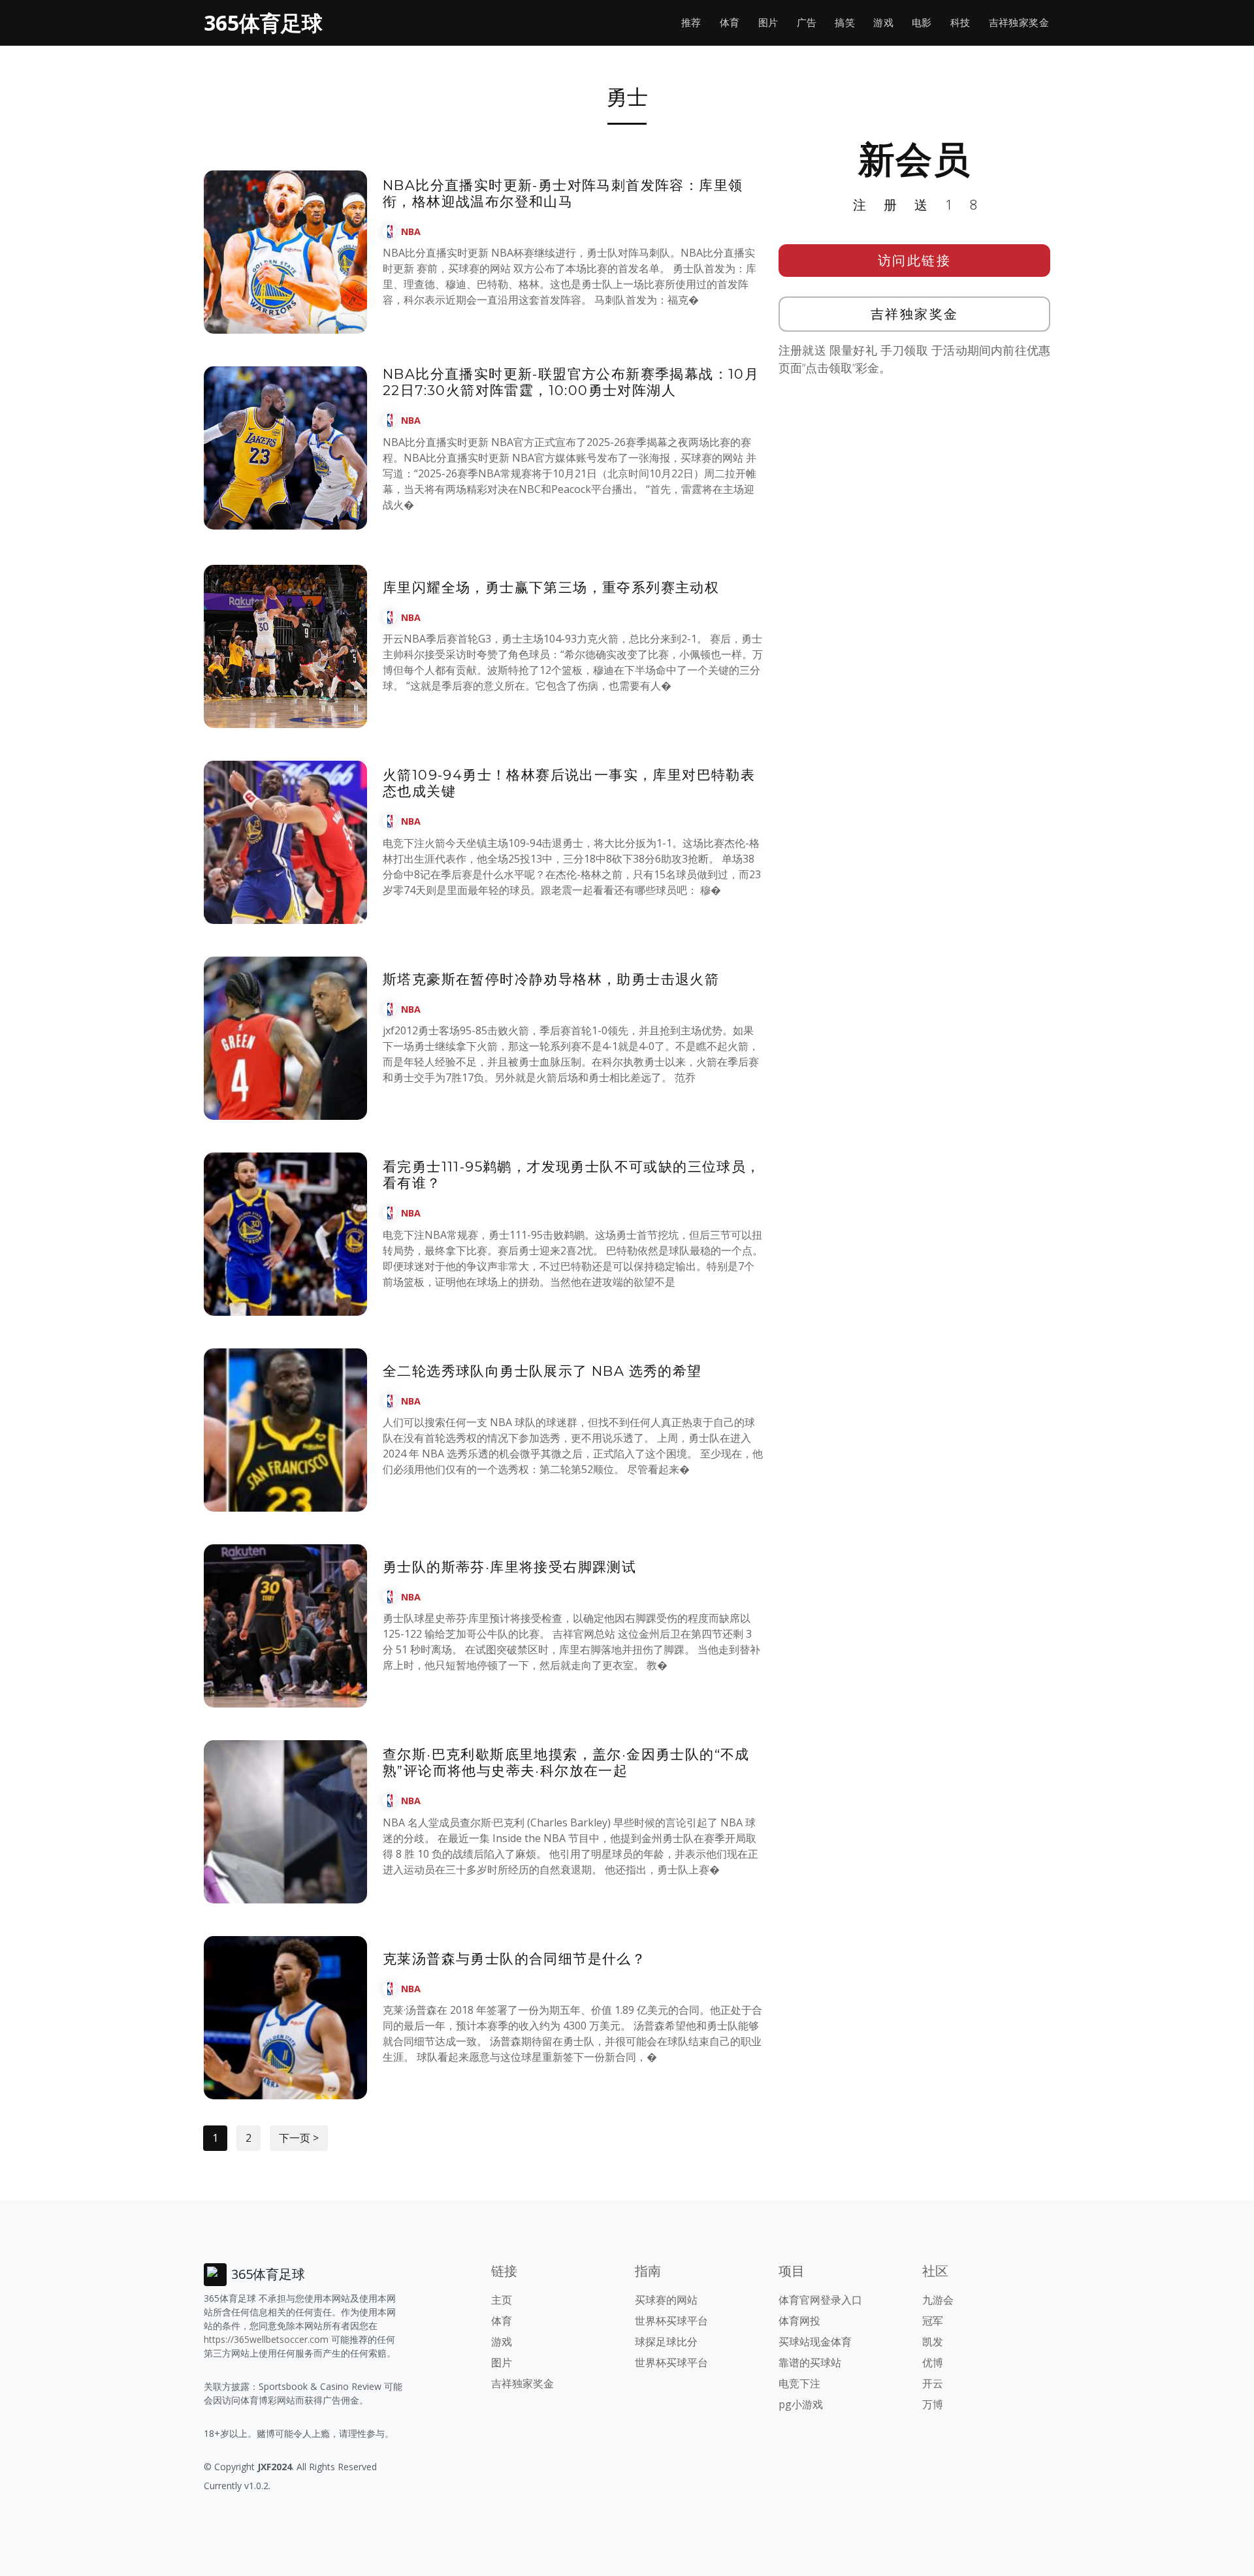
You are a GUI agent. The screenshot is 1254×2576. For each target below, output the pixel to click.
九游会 (938, 2300)
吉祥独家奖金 (1019, 23)
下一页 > (299, 2138)
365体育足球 (263, 23)
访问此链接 (915, 260)
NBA (411, 231)
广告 (807, 23)
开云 (933, 2383)
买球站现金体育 (815, 2342)
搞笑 (845, 23)
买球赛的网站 (666, 2300)
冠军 (933, 2321)
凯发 (933, 2342)
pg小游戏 (801, 2404)
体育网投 (799, 2321)
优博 (933, 2362)
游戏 (883, 23)
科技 (960, 23)
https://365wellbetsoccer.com (266, 2339)
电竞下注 (799, 2383)
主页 (502, 2300)
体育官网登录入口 (820, 2300)
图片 (768, 23)
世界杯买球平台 (671, 2321)
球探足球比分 (666, 2342)
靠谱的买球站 (810, 2362)
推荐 (691, 23)
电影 (922, 23)
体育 (730, 23)
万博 (933, 2404)
